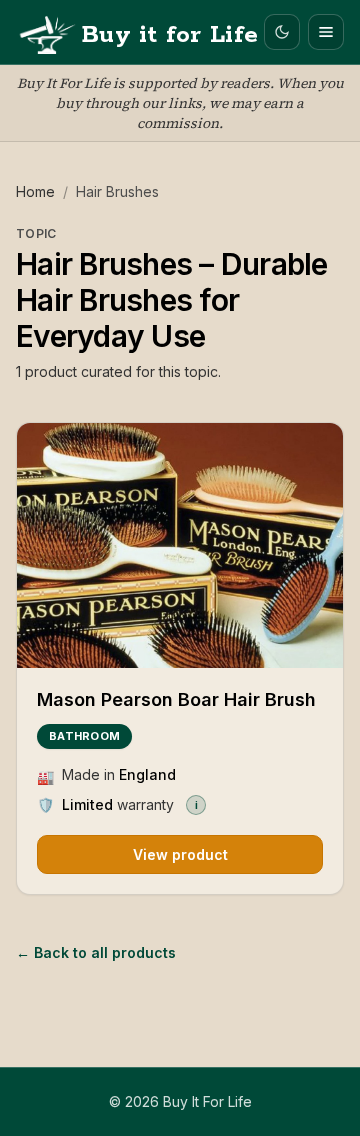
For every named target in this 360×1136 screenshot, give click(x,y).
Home (35, 191)
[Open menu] (326, 32)
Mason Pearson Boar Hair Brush (176, 699)
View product (180, 854)
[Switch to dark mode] (282, 32)
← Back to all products (96, 952)
